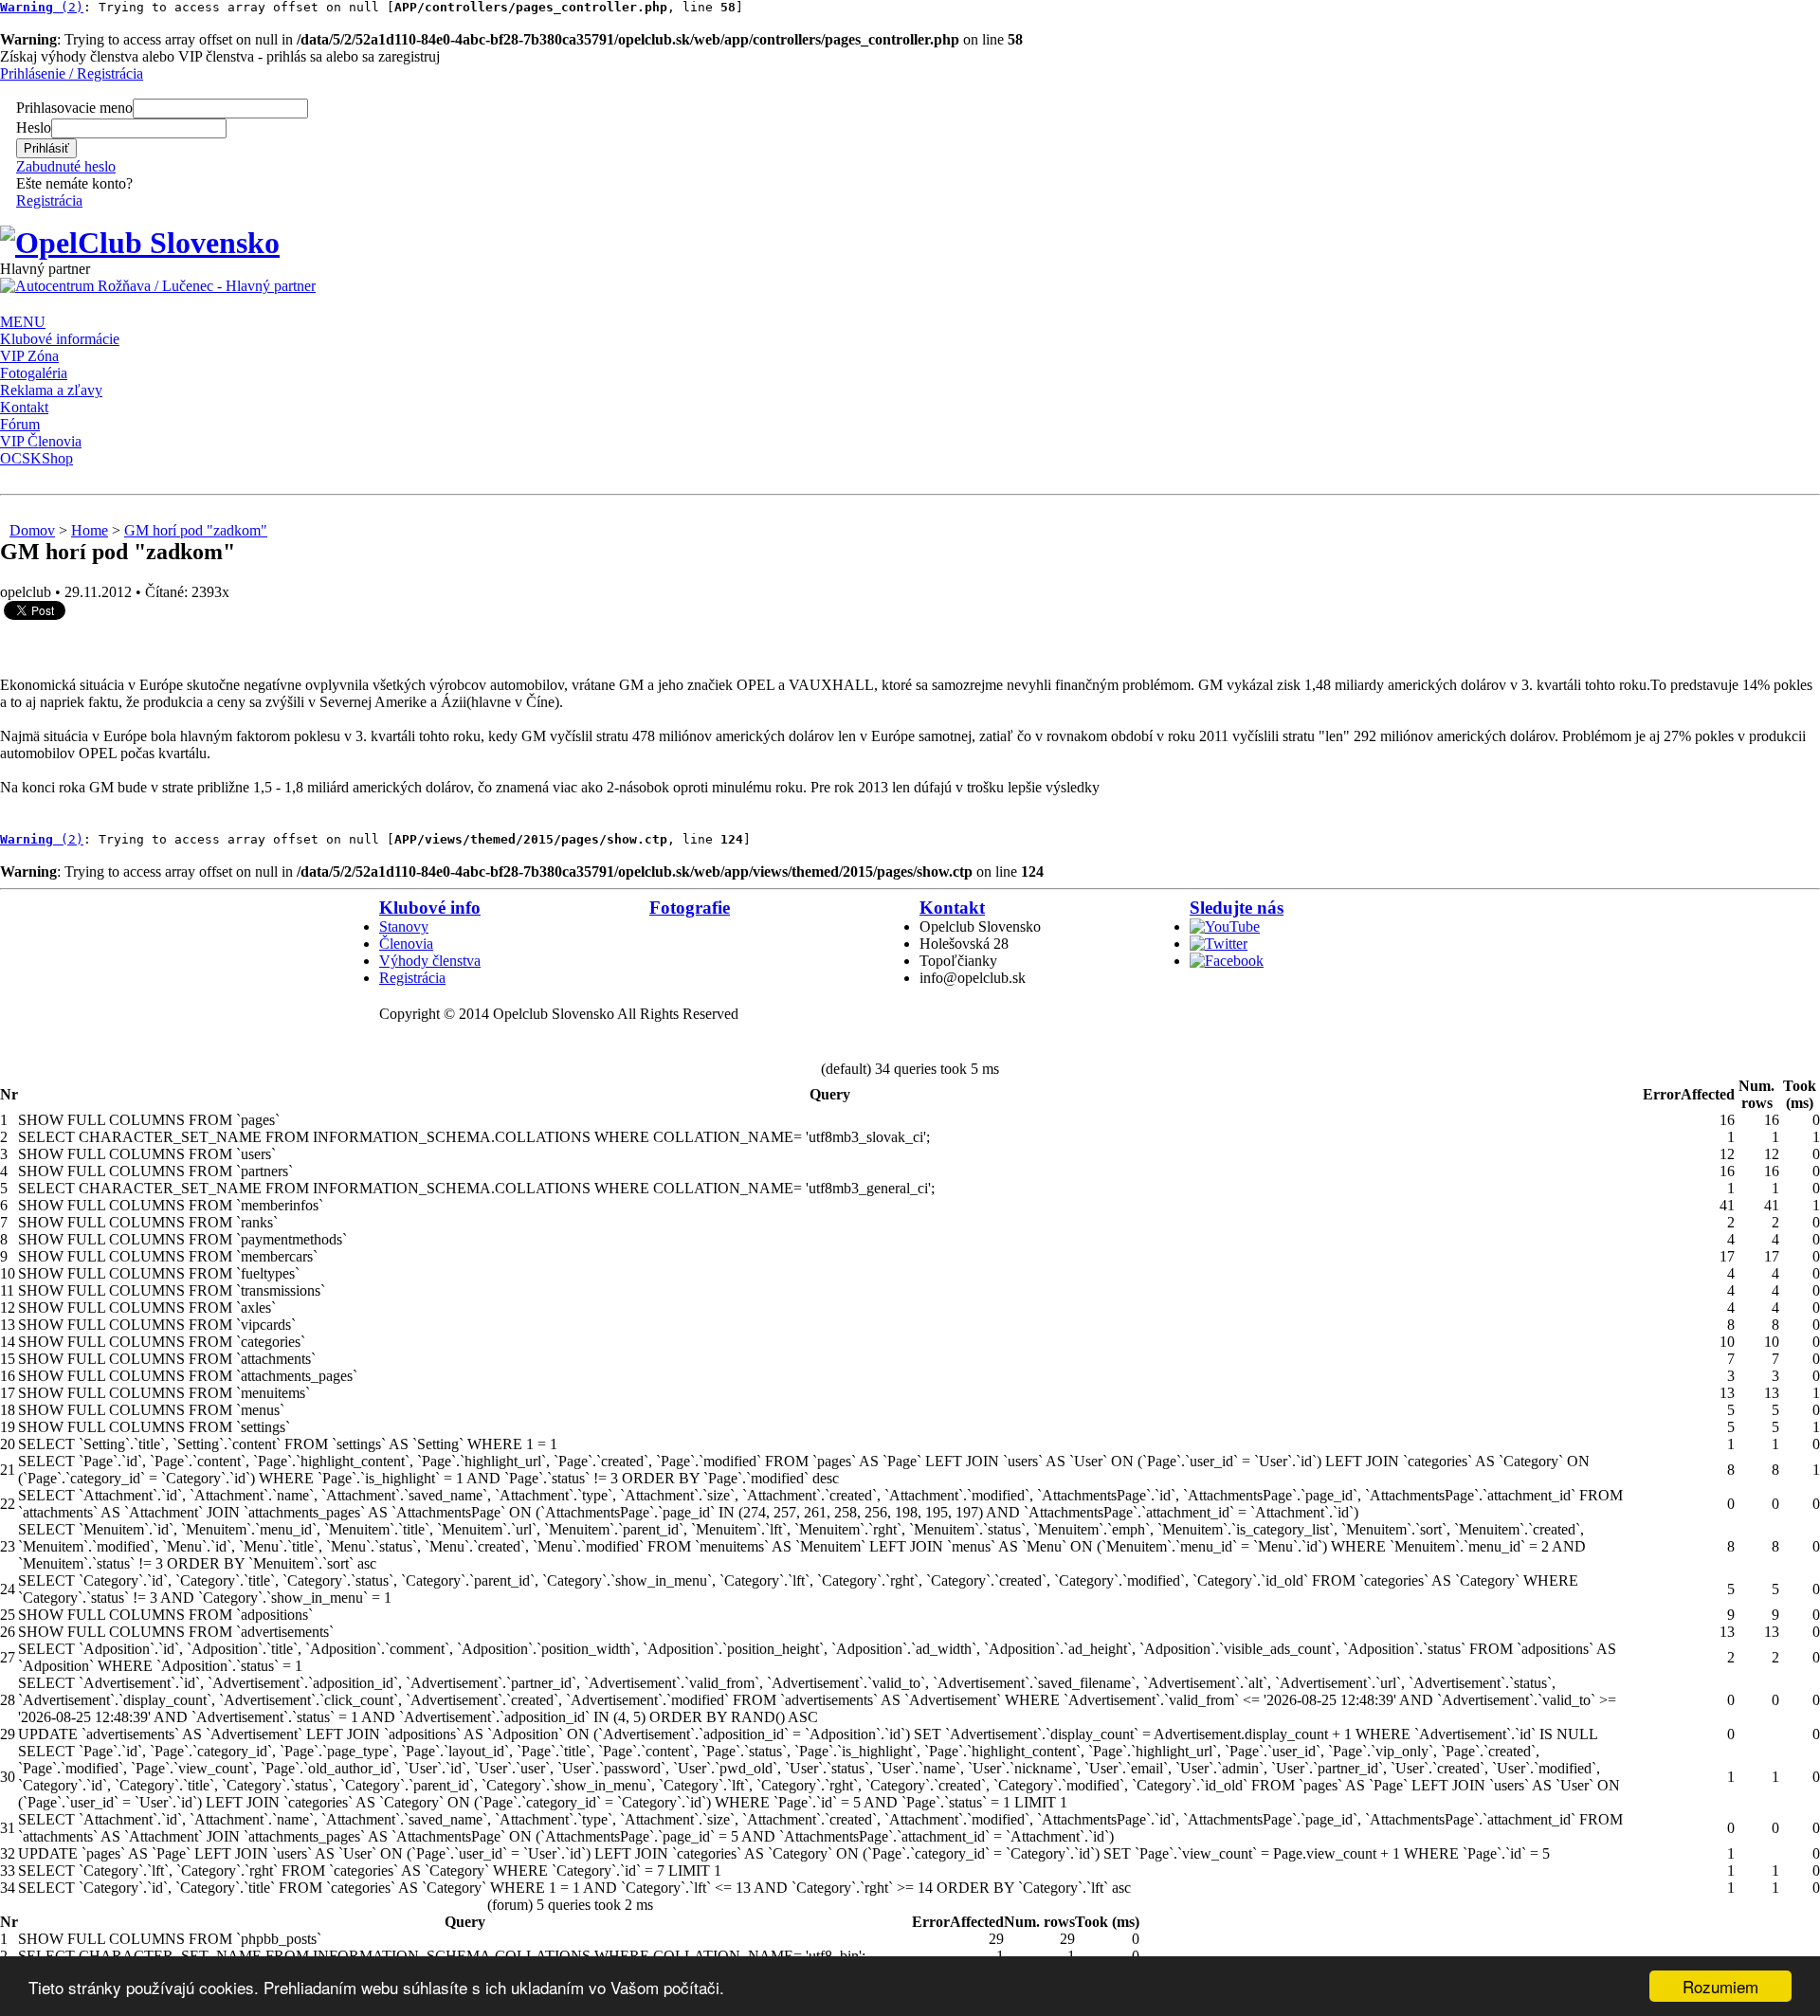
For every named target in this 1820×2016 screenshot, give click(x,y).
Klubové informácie (60, 339)
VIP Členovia (41, 441)
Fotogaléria (34, 373)
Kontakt (24, 407)
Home (90, 530)
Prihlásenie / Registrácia (72, 73)
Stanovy (404, 926)
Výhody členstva (430, 961)
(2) (42, 7)
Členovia (406, 944)
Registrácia (49, 200)
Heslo (34, 127)
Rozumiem (1720, 1986)
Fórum (20, 424)
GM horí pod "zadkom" (196, 530)
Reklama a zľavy (51, 390)
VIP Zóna (29, 356)
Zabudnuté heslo (66, 166)
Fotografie (690, 908)
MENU (23, 322)
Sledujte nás (1237, 908)
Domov (32, 530)
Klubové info (430, 908)
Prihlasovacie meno (74, 108)
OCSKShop (36, 458)
